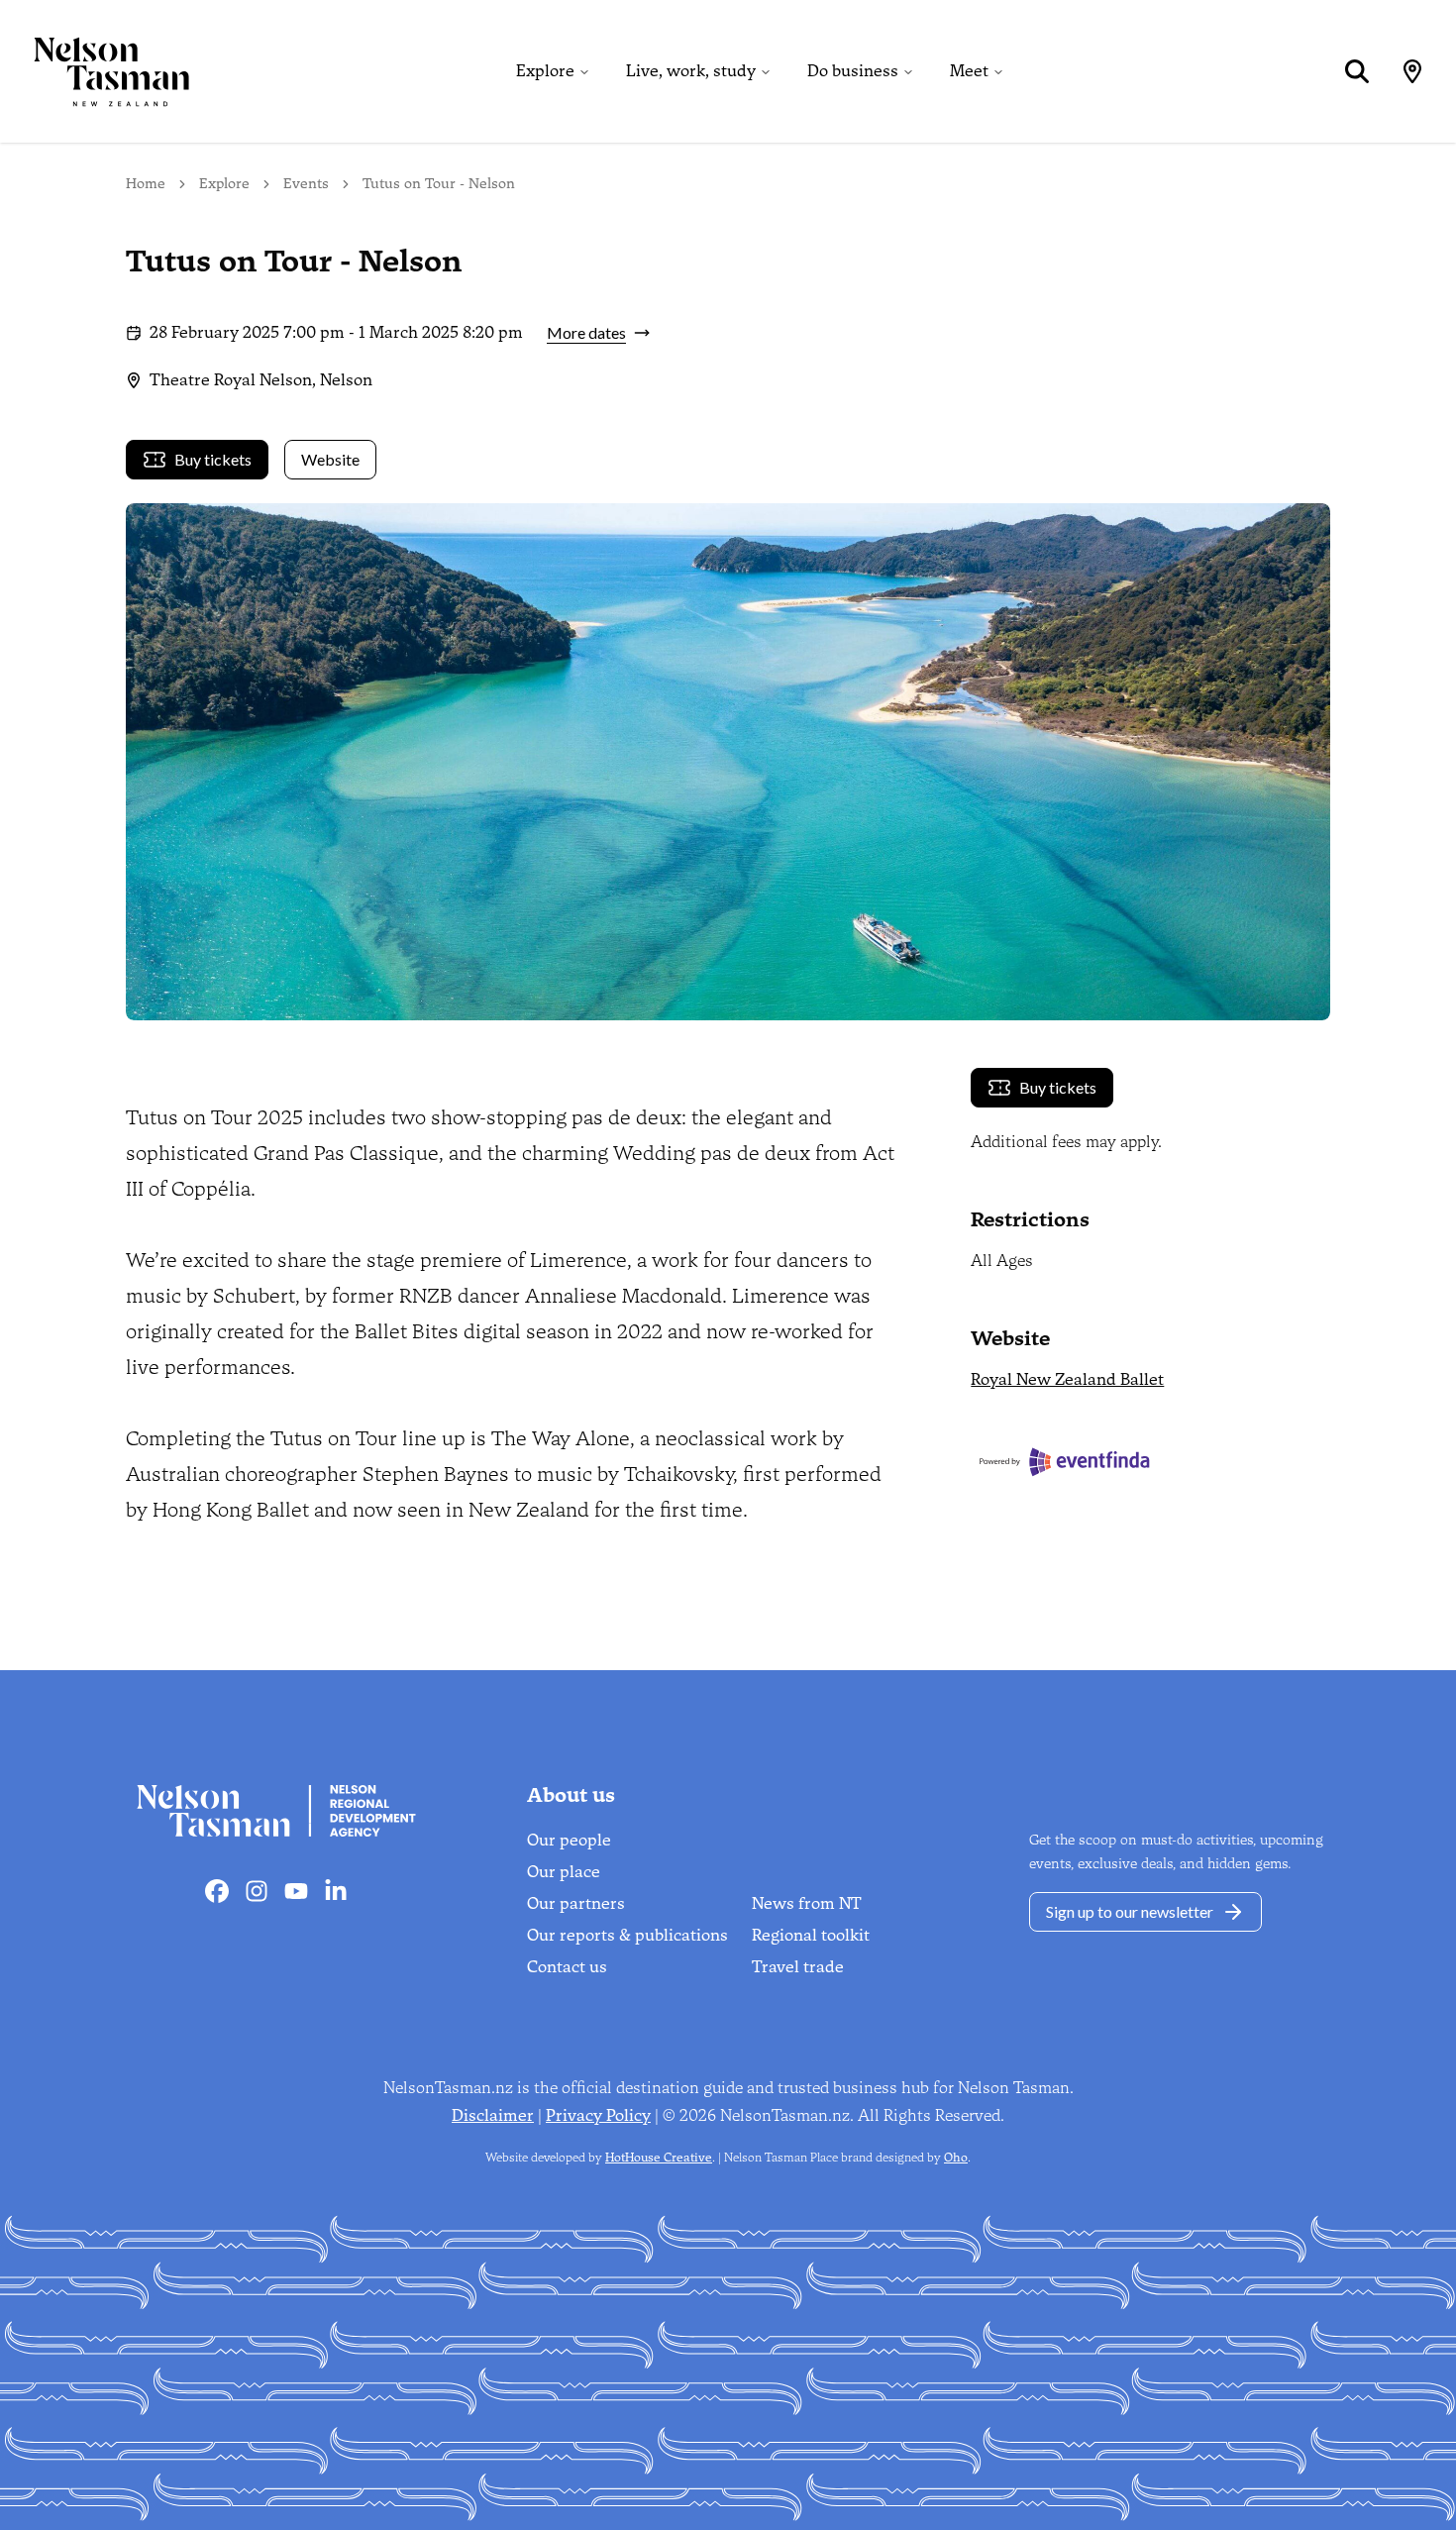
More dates (586, 332)
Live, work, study (691, 71)
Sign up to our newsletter (1130, 1911)
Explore (545, 71)
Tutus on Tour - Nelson (439, 184)
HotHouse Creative (659, 2158)
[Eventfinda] (1150, 1462)
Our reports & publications (627, 1935)
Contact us (567, 1967)
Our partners (576, 1903)
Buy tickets (213, 459)
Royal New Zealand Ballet (1067, 1379)
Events (306, 184)
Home (146, 184)
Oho (956, 2158)
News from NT (807, 1903)
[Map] (1412, 71)
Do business (853, 71)
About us (571, 1795)
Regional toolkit (811, 1935)
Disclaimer (493, 2115)
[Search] (1357, 71)
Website (330, 459)
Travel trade (798, 1967)
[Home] (95, 71)
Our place (564, 1872)
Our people (569, 1840)
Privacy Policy (598, 2115)
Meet (969, 71)
